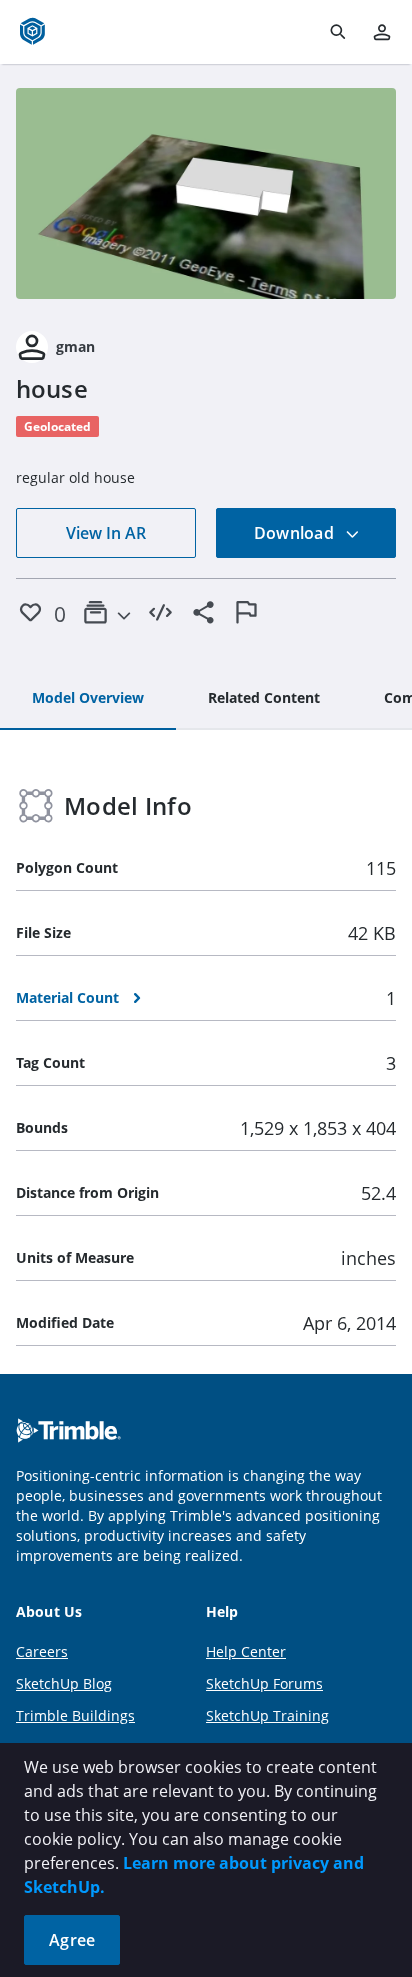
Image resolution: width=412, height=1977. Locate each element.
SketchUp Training (267, 1715)
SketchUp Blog (64, 1683)
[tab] (88, 699)
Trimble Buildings (75, 1715)
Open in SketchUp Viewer (206, 194)
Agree (72, 1940)
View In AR (106, 533)
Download (296, 533)
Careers (42, 1651)
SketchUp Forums (264, 1683)
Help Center (246, 1651)
